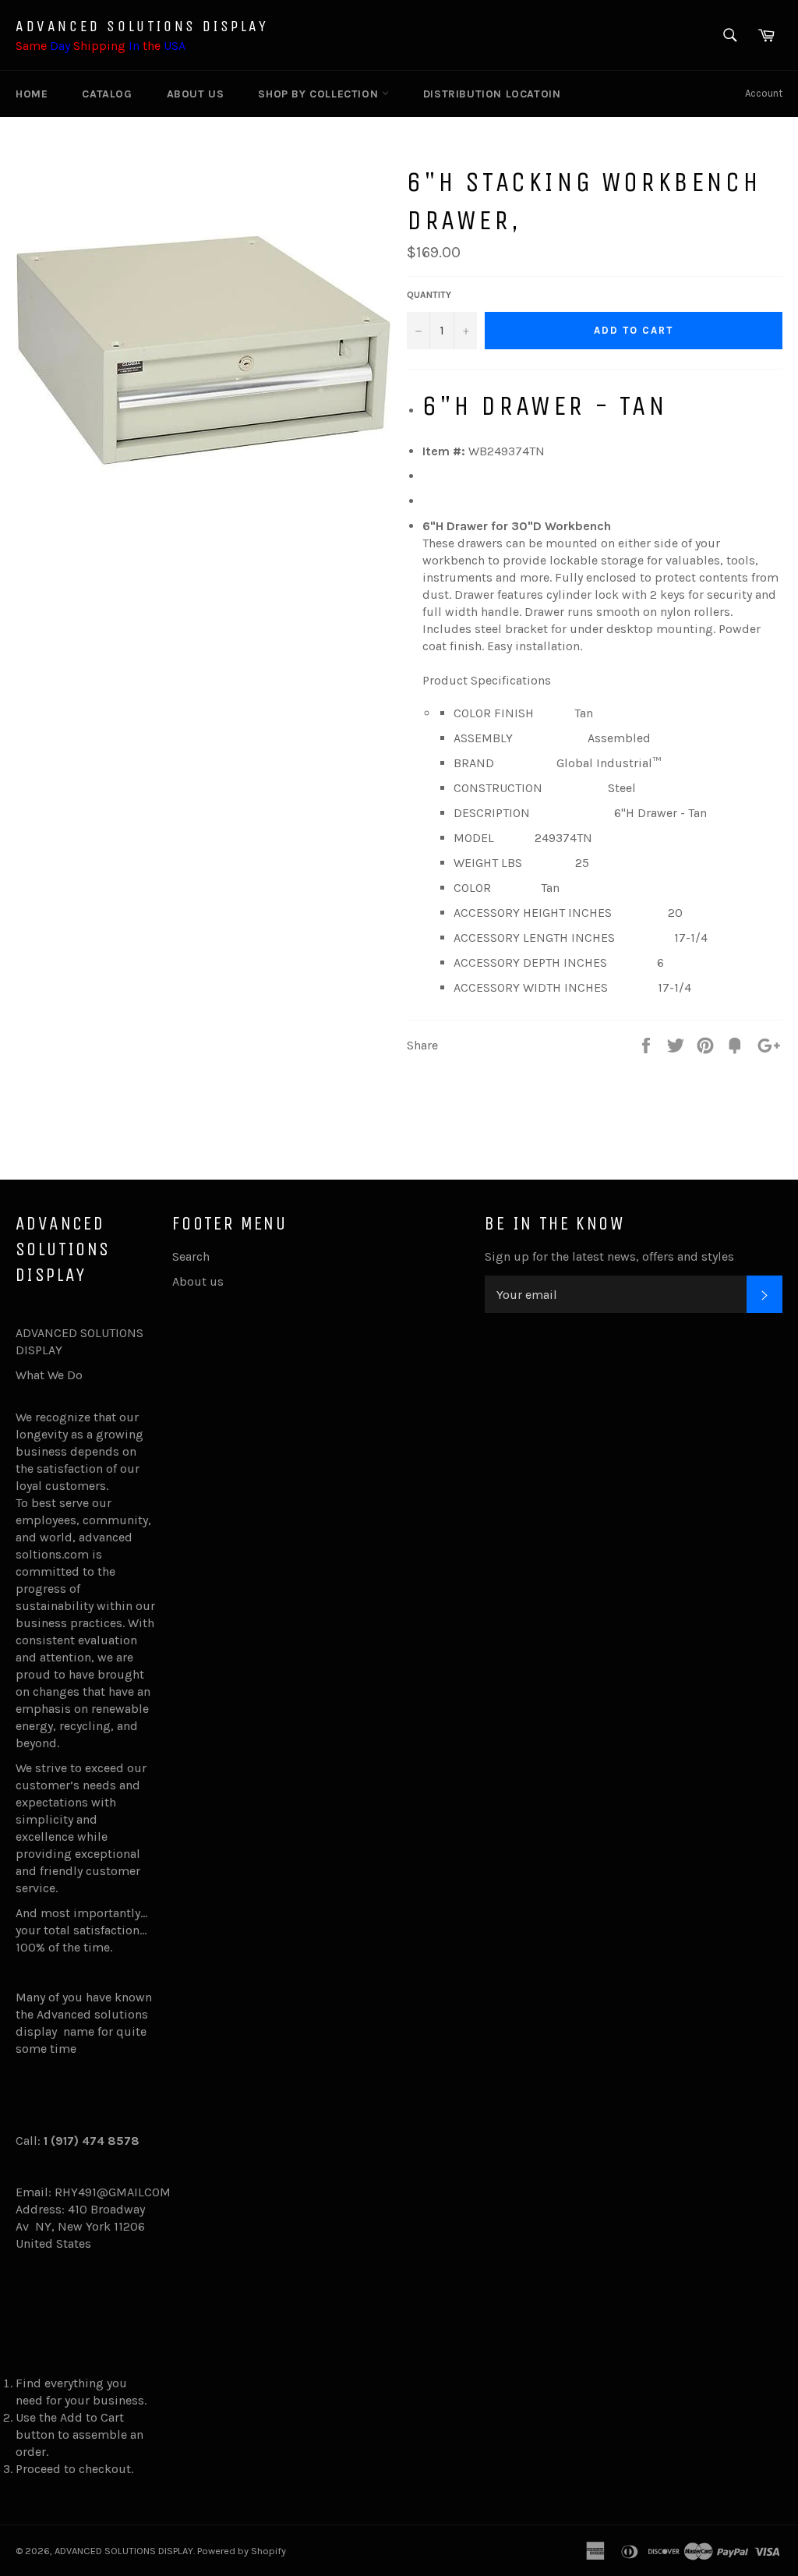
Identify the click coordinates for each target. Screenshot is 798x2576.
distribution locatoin (492, 94)
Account (764, 93)
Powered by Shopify (242, 2551)
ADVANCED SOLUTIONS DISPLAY (142, 26)
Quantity (429, 295)
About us (196, 94)
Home (32, 94)
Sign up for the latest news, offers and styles (609, 1256)
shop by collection (320, 94)
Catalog (107, 94)
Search (191, 1256)
